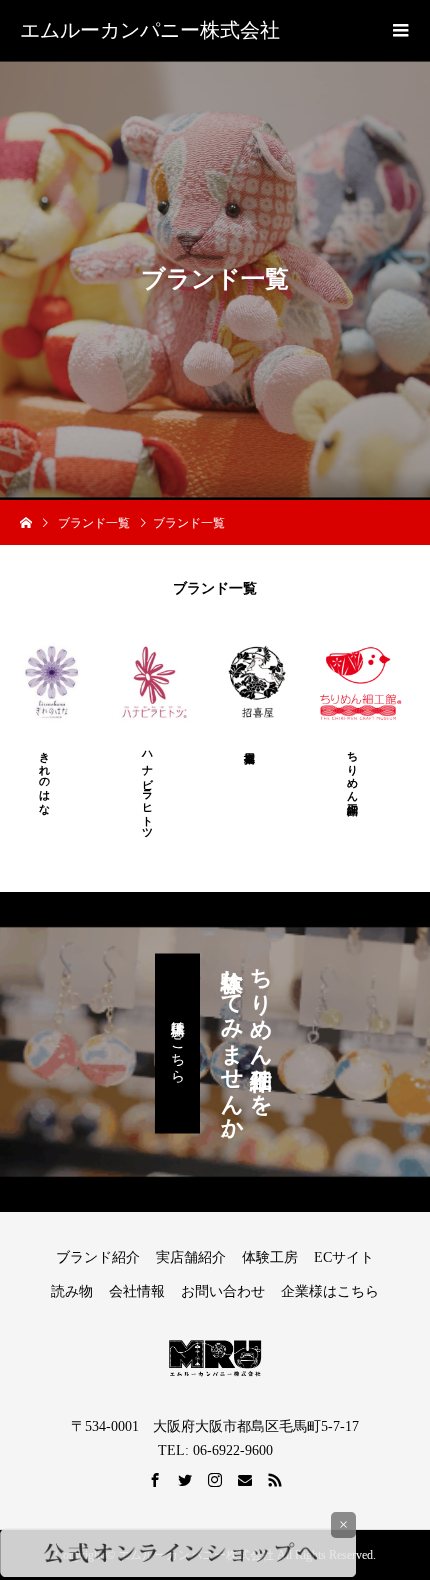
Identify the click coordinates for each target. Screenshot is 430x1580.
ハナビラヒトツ (148, 789)
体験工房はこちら (177, 1044)
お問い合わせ (223, 1291)
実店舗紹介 (191, 1257)
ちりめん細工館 (353, 770)
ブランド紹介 (98, 1257)
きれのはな (45, 776)
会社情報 (137, 1291)
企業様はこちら (330, 1291)
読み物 (72, 1291)
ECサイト (344, 1257)
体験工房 (270, 1257)
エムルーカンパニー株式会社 (150, 30)
